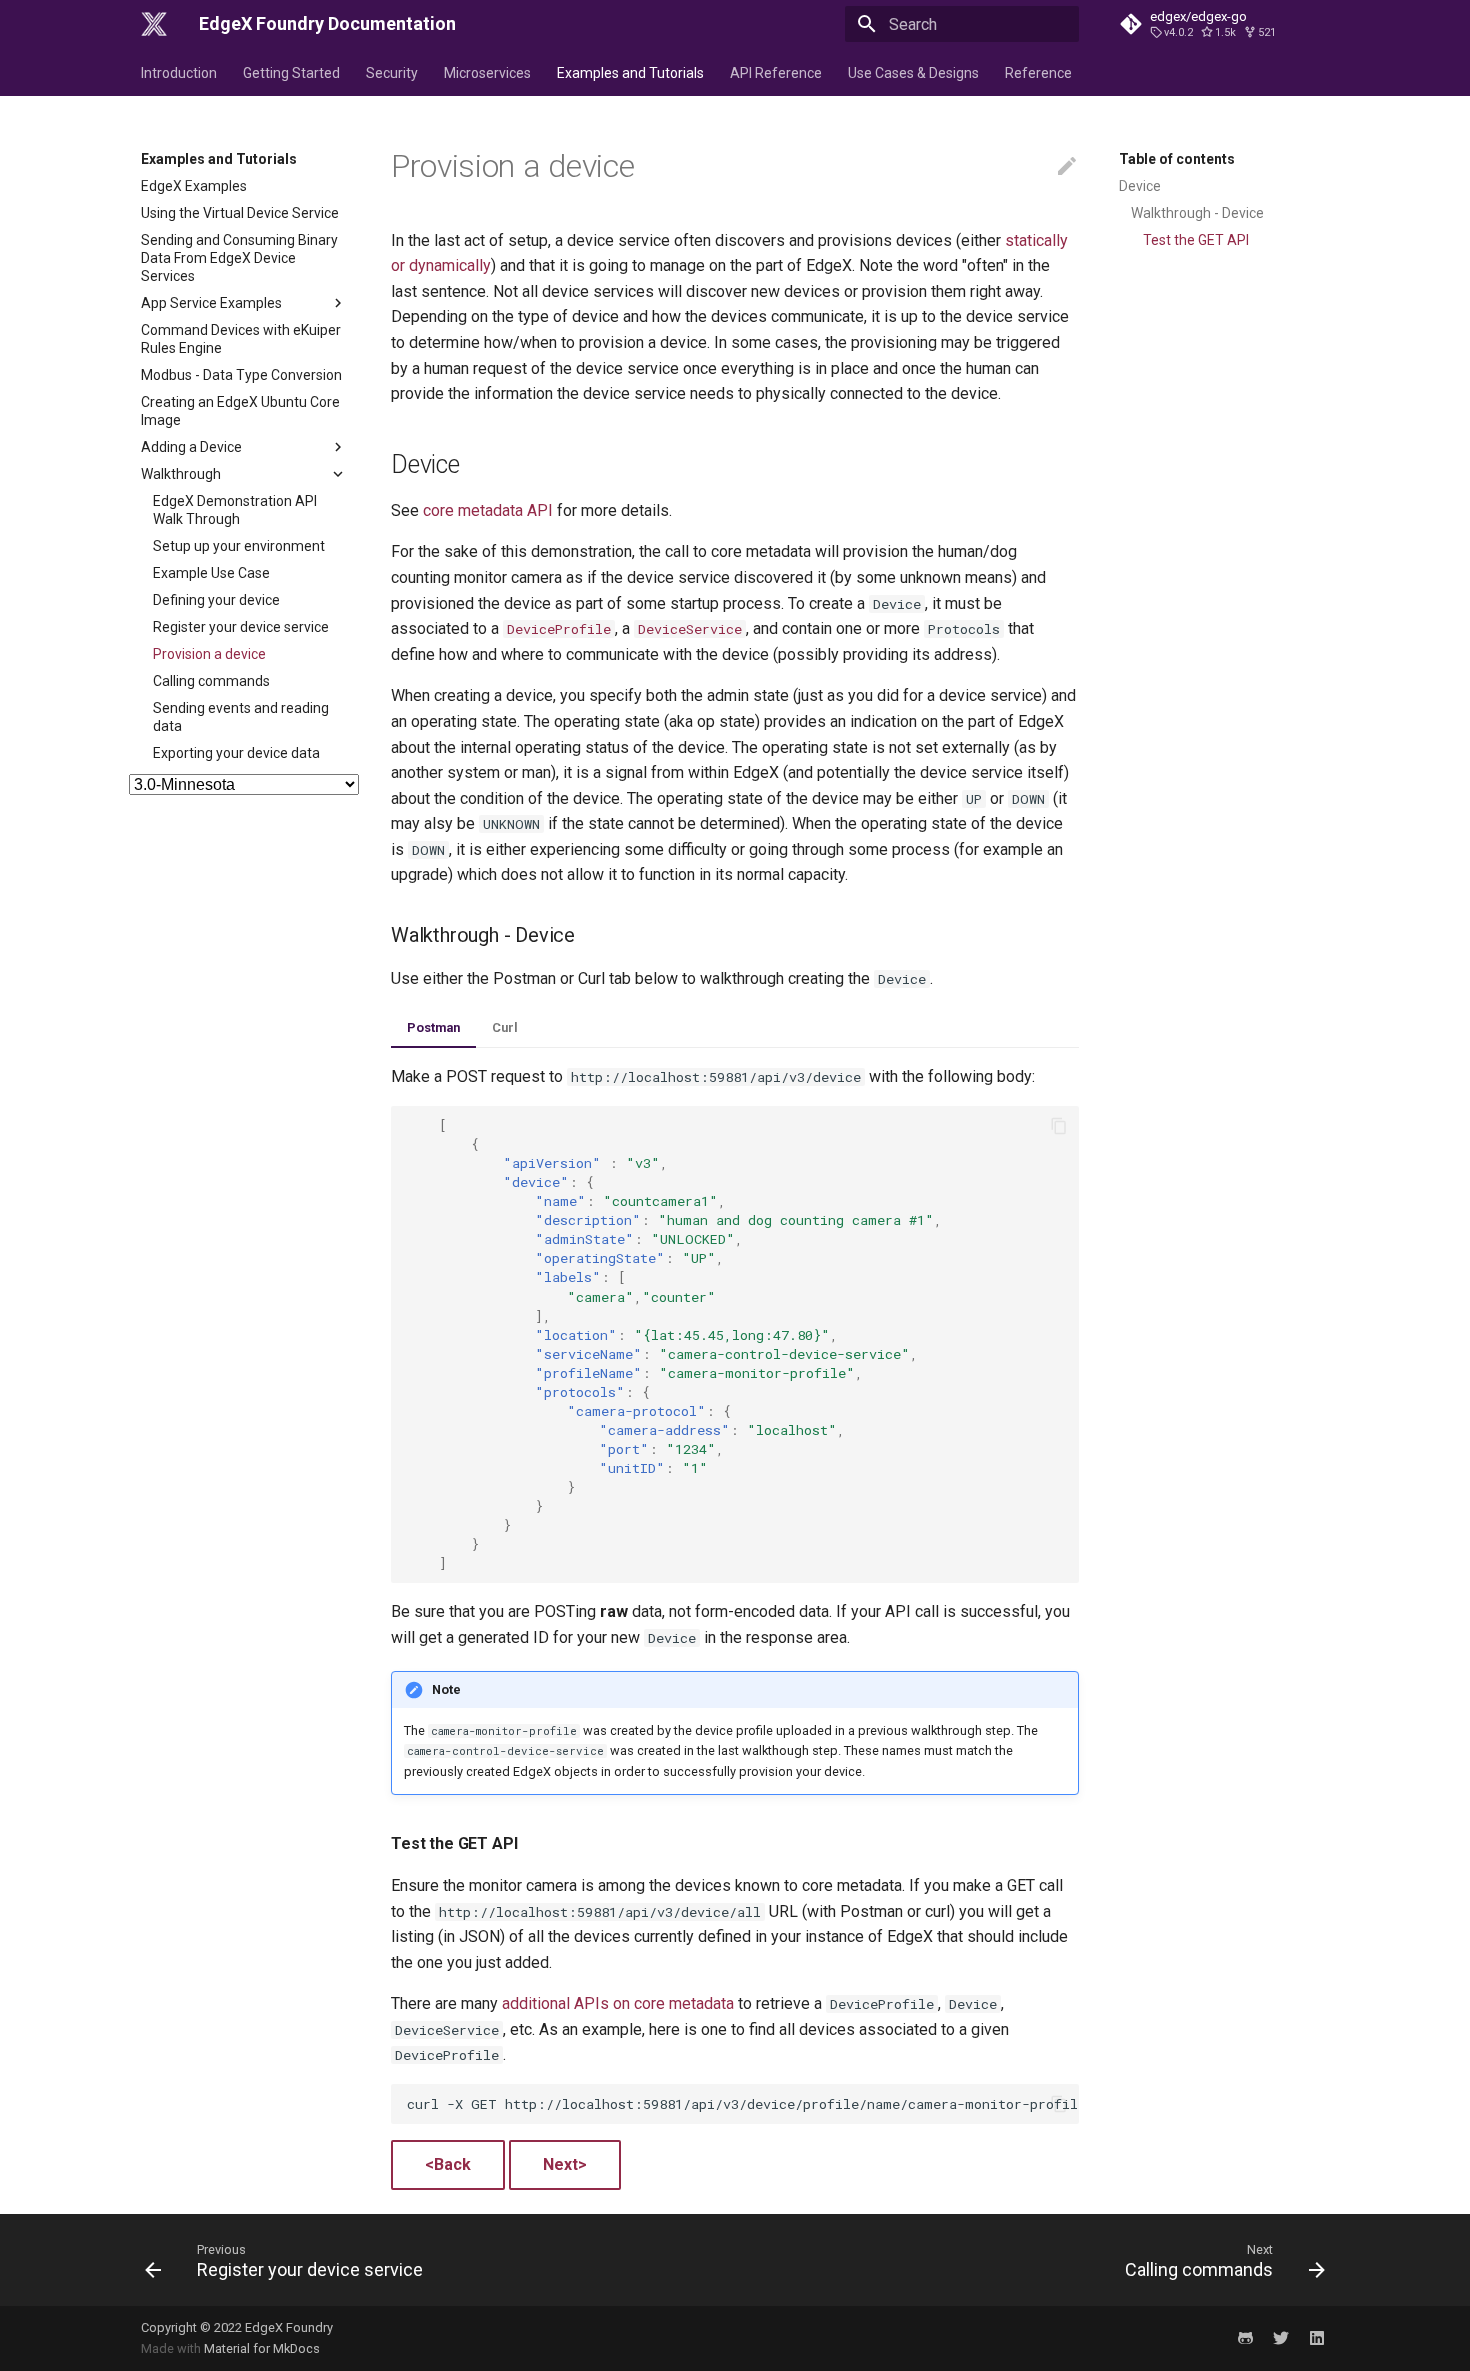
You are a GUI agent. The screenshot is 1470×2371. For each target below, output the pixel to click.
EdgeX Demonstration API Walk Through (235, 510)
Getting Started (291, 73)
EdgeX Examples (194, 186)
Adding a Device (191, 447)
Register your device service (241, 627)
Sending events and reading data (241, 717)
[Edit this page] (1067, 167)
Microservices (487, 73)
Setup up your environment (239, 546)
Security (392, 73)
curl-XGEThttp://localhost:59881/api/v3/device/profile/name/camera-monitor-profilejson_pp (743, 2104)
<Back (448, 2164)
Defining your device (216, 600)
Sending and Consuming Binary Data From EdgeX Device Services (239, 258)
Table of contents (1177, 159)
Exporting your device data (236, 753)
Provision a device (209, 654)
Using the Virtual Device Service (240, 213)
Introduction (179, 73)
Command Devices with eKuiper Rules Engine (241, 339)
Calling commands (211, 681)
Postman (433, 1027)
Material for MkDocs (262, 2348)
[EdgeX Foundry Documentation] (154, 24)
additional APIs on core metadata (618, 2003)
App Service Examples (211, 303)
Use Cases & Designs (913, 73)
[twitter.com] (1281, 2338)
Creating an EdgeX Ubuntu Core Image (240, 411)
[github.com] (1245, 2338)
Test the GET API (1196, 240)
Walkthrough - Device (1197, 213)
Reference (1038, 73)
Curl (505, 1027)
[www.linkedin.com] (1317, 2338)
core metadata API (488, 510)
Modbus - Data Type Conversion (241, 375)
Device (1140, 186)
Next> (565, 2164)
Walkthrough (181, 474)
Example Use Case (211, 573)
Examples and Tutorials (630, 73)
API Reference (776, 73)
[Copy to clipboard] (1059, 1126)
